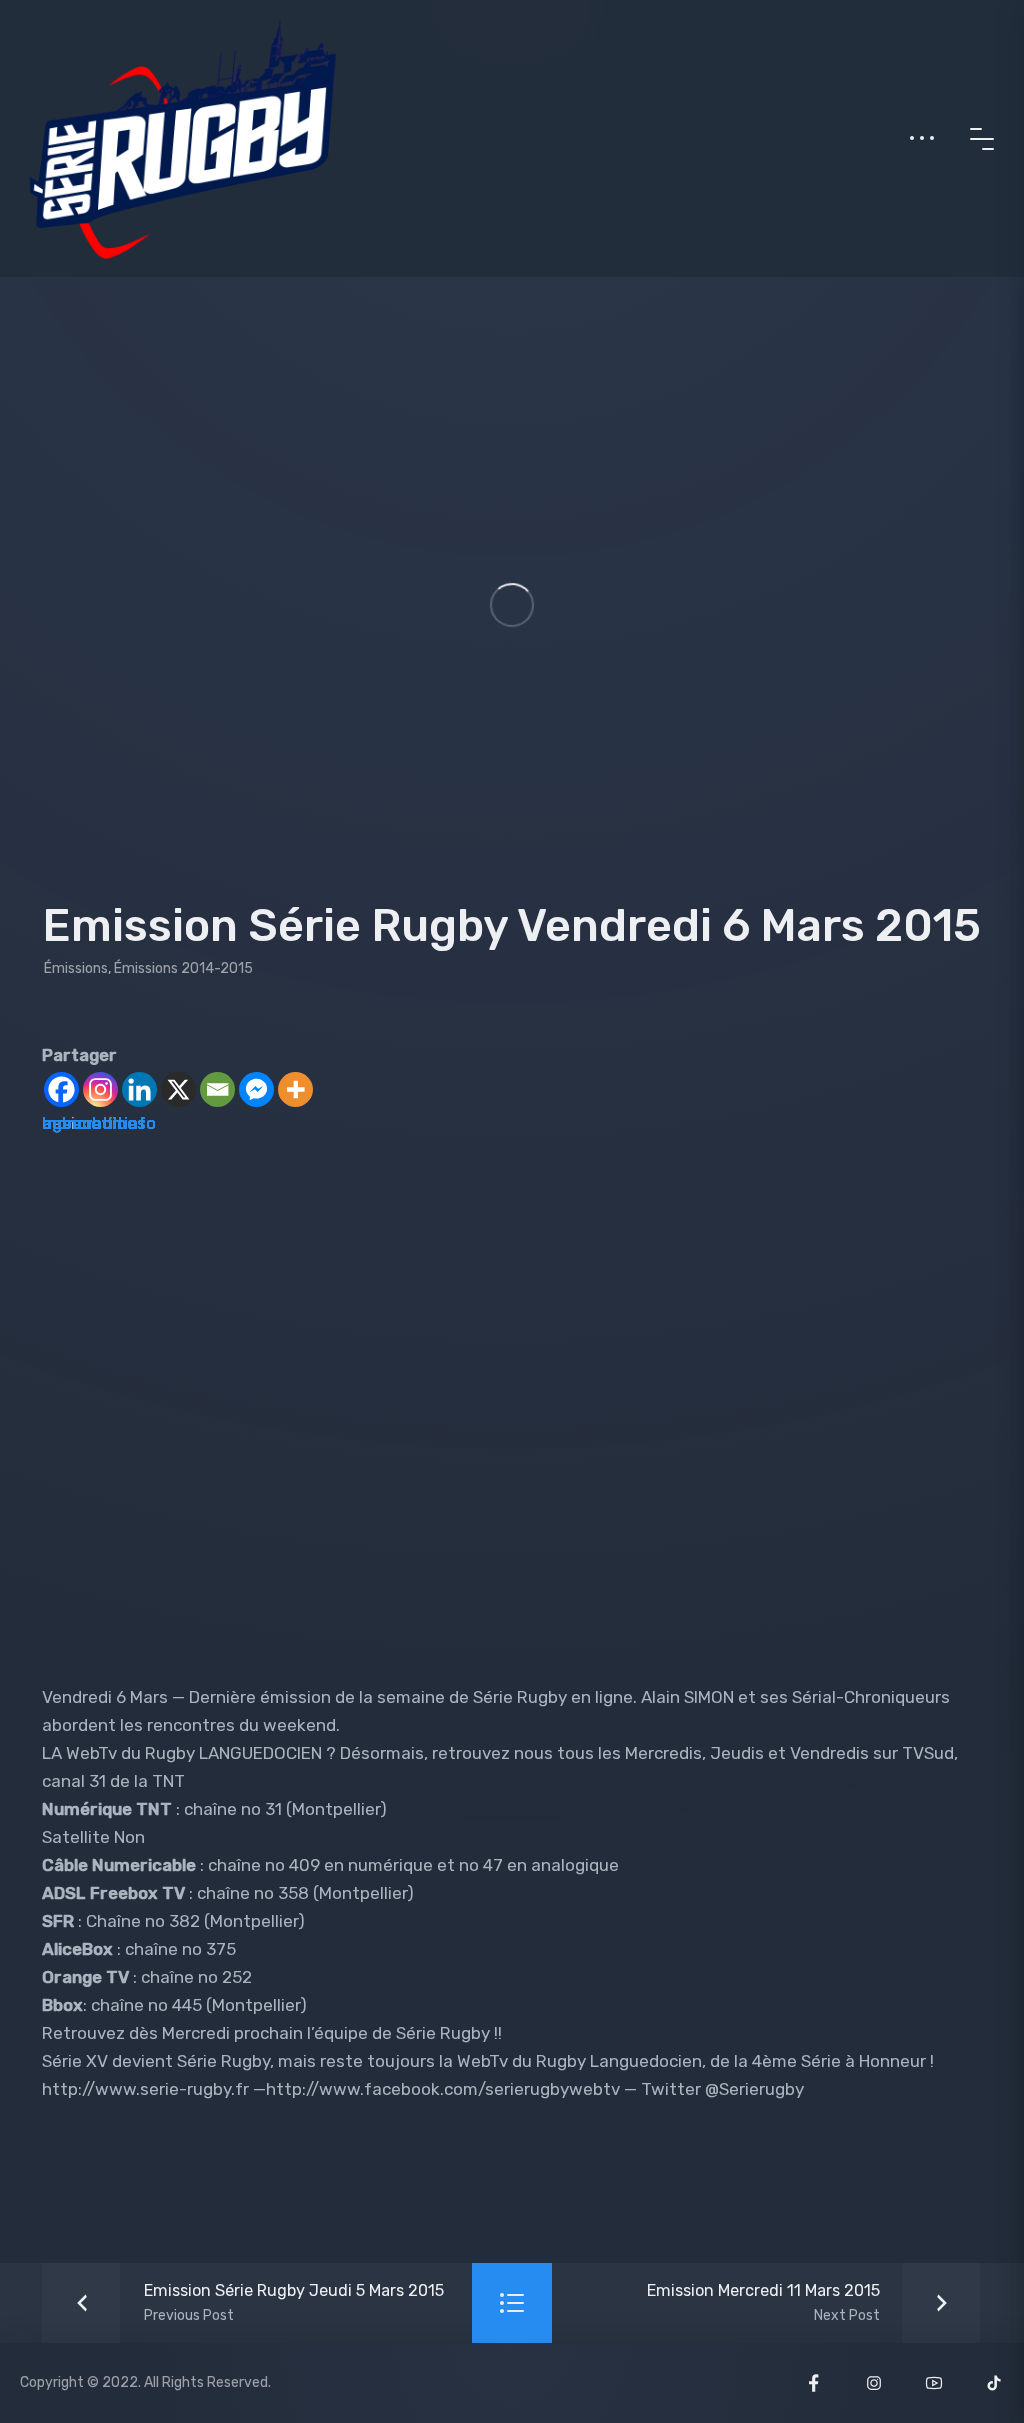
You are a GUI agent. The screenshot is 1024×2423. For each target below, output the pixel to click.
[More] (295, 1089)
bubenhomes (94, 1123)
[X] (178, 1089)
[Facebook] (61, 1089)
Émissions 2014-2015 (183, 968)
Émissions (76, 968)
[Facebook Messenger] (256, 1089)
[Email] (217, 1089)
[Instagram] (100, 1089)
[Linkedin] (139, 1089)
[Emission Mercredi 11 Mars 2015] (808, 2303)
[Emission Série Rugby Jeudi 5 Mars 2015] (249, 2303)
